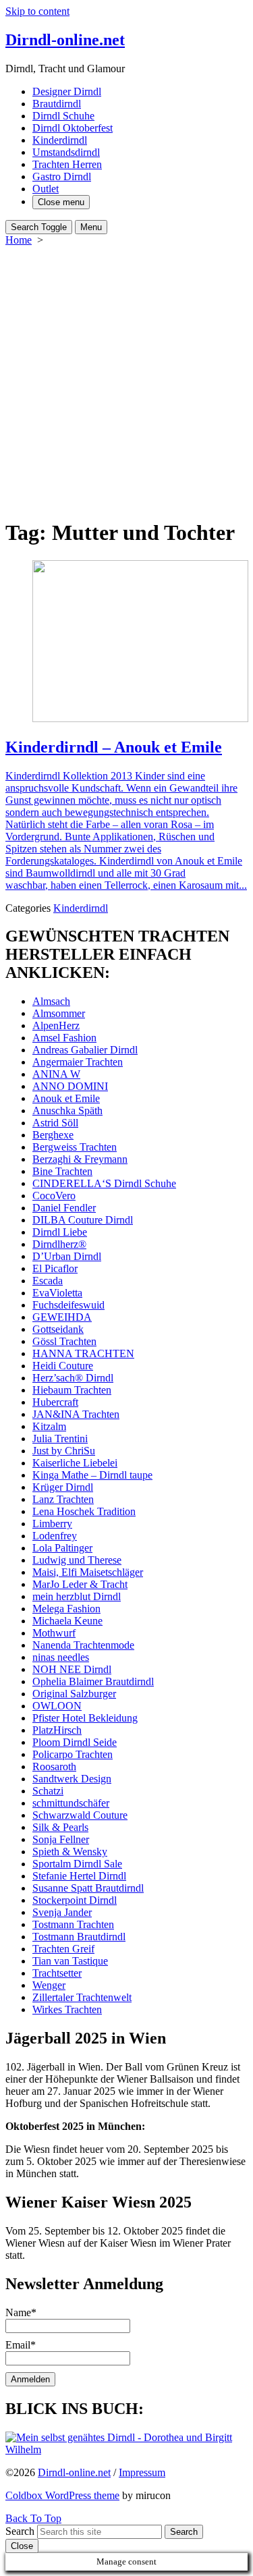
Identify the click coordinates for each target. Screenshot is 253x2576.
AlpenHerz (56, 1025)
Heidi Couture (63, 1366)
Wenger (49, 1985)
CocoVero (54, 1196)
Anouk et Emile (66, 1098)
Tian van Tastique (70, 1961)
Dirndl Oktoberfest (73, 128)
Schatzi (48, 1791)
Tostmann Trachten (73, 1924)
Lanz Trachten (63, 1499)
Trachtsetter (57, 1973)
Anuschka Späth (67, 1111)
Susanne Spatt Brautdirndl (88, 1888)
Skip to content (37, 11)
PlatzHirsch (57, 1730)
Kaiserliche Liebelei (75, 1463)
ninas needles (61, 1657)
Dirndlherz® (59, 1244)
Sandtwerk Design (72, 1779)
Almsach (51, 1001)
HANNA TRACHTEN (83, 1353)
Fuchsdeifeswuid (68, 1305)
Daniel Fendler (64, 1208)
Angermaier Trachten (78, 1062)
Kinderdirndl (60, 140)
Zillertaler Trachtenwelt (82, 1997)
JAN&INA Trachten (76, 1414)
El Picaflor (55, 1268)
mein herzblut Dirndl (77, 1596)
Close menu (61, 202)
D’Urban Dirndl (67, 1256)
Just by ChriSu (64, 1451)
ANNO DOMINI (70, 1086)
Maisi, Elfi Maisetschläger (88, 1572)
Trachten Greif (63, 1949)
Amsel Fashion (64, 1038)
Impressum (142, 2472)
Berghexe (53, 1135)
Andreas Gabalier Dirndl (85, 1050)
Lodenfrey (55, 1536)
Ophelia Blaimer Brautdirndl (93, 1681)
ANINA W (56, 1074)
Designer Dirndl (67, 91)
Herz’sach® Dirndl (73, 1378)
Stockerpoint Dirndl (75, 1900)
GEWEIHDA (62, 1317)
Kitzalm (49, 1426)
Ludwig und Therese (77, 1560)
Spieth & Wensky (70, 1852)
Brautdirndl (57, 104)
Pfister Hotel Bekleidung (85, 1718)
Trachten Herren (67, 164)
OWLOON (57, 1706)
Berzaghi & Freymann (80, 1159)
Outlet (46, 189)
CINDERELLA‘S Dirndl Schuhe (104, 1183)
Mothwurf (54, 1633)
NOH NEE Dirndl (72, 1669)
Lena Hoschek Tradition (84, 1511)
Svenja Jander (62, 1912)
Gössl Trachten (64, 1341)
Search (20, 2531)
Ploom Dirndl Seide (75, 1742)
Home (19, 240)
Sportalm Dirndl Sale (77, 1864)
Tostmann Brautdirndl (79, 1937)
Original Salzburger (74, 1694)
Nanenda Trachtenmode (83, 1645)
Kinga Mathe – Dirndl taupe (92, 1475)
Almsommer (59, 1013)
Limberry (52, 1524)
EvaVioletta (57, 1293)
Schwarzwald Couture (80, 1815)
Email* (21, 2345)
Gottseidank (58, 1329)
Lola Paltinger (62, 1548)
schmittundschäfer (71, 1803)
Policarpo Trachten (73, 1754)
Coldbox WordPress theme (62, 2495)
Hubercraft (55, 1402)
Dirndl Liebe (60, 1232)
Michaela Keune (67, 1621)
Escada (48, 1281)
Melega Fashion (66, 1609)
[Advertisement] (126, 380)
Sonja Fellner (61, 1839)
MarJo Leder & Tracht (80, 1584)
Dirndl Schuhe (63, 116)
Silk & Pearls (60, 1827)
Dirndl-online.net (74, 2472)
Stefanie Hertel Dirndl (79, 1876)
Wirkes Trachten (67, 2009)
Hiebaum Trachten (72, 1390)
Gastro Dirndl (62, 176)
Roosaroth (54, 1766)
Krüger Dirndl (63, 1487)
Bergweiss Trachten (75, 1147)
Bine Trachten (62, 1171)
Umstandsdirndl (66, 152)
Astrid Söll (55, 1123)
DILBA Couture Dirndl (83, 1220)
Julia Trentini (60, 1438)
